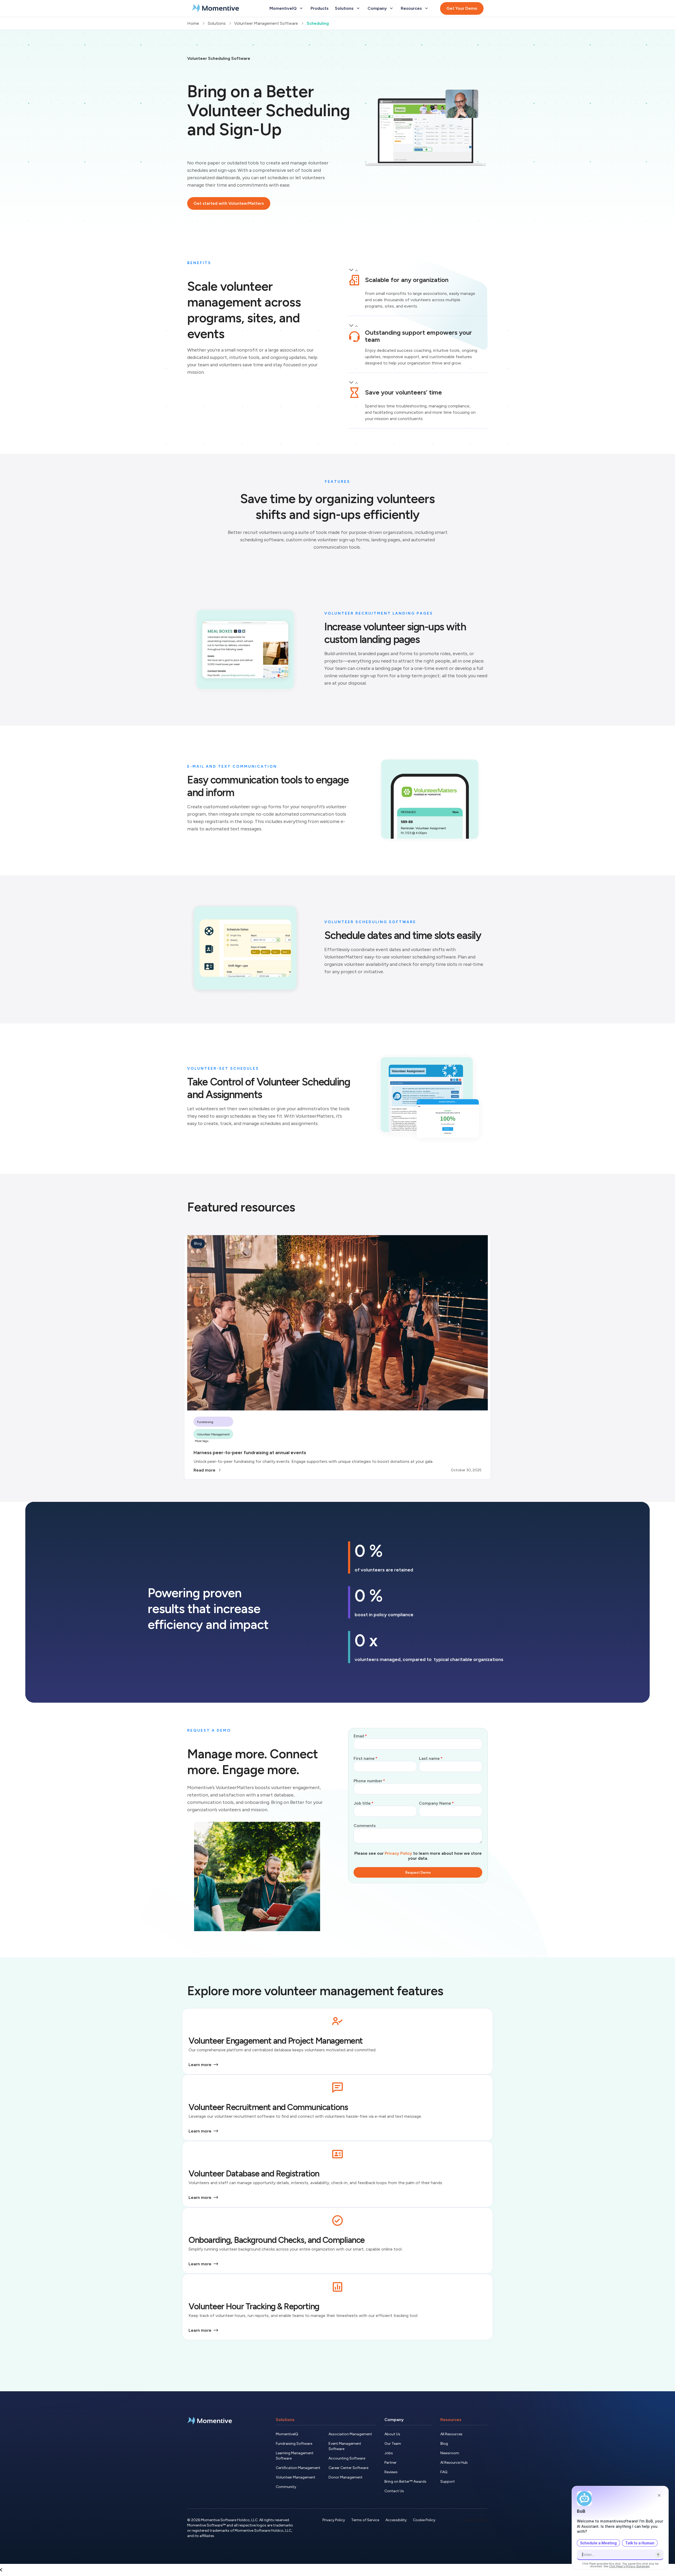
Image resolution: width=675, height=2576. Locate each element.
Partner (390, 2463)
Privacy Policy (398, 1853)
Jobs (389, 2453)
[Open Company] (391, 8)
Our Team (393, 2444)
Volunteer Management (296, 2477)
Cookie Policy (424, 2520)
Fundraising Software (294, 2444)
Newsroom (450, 2453)
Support (448, 2482)
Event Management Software (345, 2446)
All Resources (451, 2434)
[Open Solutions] (358, 8)
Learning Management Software (295, 2456)
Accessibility (396, 2520)
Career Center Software (348, 2468)
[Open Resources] (426, 8)
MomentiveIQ (287, 2434)
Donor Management (346, 2477)
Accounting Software (347, 2458)
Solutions (285, 2420)
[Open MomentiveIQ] (301, 8)
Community (286, 2487)
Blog (444, 2444)
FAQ (444, 2472)
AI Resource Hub (454, 2463)
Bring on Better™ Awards (405, 2482)
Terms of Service (365, 2520)
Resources (451, 2420)
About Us (392, 2434)
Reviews (391, 2472)
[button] (418, 276)
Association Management (350, 2434)
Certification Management (298, 2468)
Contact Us (394, 2491)
